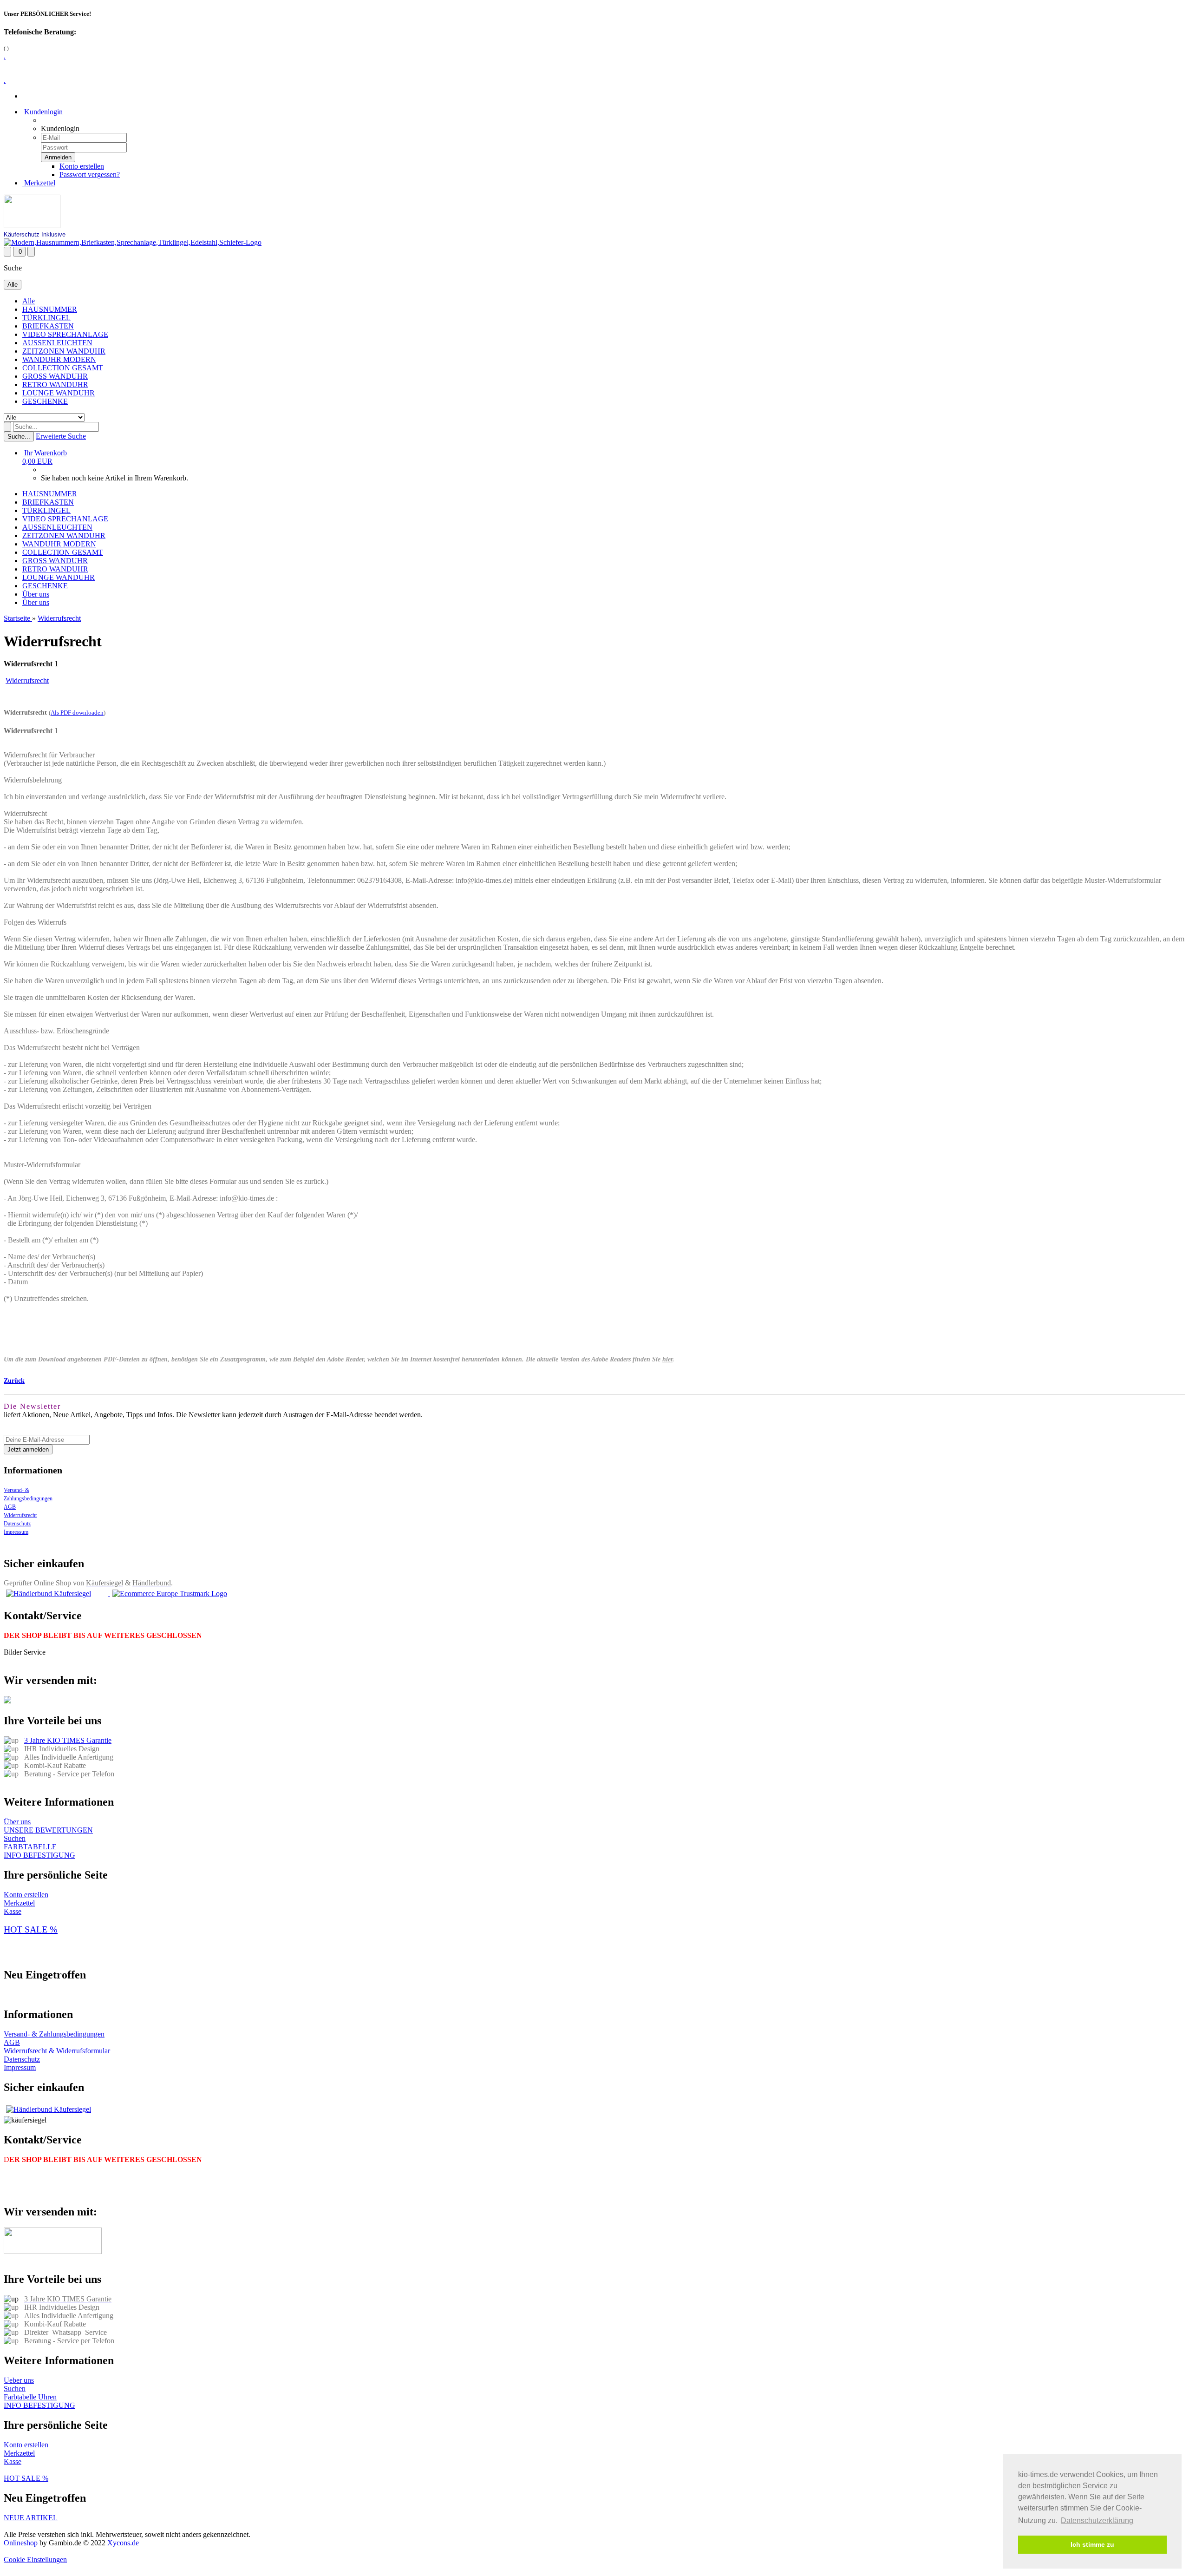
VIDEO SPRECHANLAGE (65, 334)
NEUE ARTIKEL (31, 2518)
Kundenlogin (42, 112)
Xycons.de (123, 2543)
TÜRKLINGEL (46, 318)
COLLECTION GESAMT (63, 368)
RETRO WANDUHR (55, 384)
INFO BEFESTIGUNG (39, 1855)
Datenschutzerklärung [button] (1097, 2520)
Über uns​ (17, 1822)
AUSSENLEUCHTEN (57, 343)
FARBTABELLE (31, 1847)
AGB (10, 1507)
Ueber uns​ (19, 2380)
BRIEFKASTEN (48, 326)
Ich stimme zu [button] (1092, 2544)
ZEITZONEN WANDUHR (64, 351)
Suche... (19, 437)
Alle (29, 301)
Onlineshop (21, 2543)
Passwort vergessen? (90, 174)
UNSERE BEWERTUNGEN (48, 1830)
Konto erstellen (82, 166)
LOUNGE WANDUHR (59, 393)
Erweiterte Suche (61, 436)
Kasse (13, 1911)
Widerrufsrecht (20, 1515)
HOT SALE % (31, 1929)
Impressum (16, 1532)
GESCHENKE (45, 401)
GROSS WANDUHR (55, 376)
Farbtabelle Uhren (30, 2397)
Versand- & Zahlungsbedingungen (54, 2034)
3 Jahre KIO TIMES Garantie (68, 1740)
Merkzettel (39, 183)
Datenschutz (17, 1524)
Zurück (14, 1381)
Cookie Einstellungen (35, 2560)
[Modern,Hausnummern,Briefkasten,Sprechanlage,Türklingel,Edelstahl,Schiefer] (133, 242)
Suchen (15, 1838)
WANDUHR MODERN (59, 359)
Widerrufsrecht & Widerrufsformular (57, 2051)
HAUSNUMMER (50, 309)
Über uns (36, 594)
